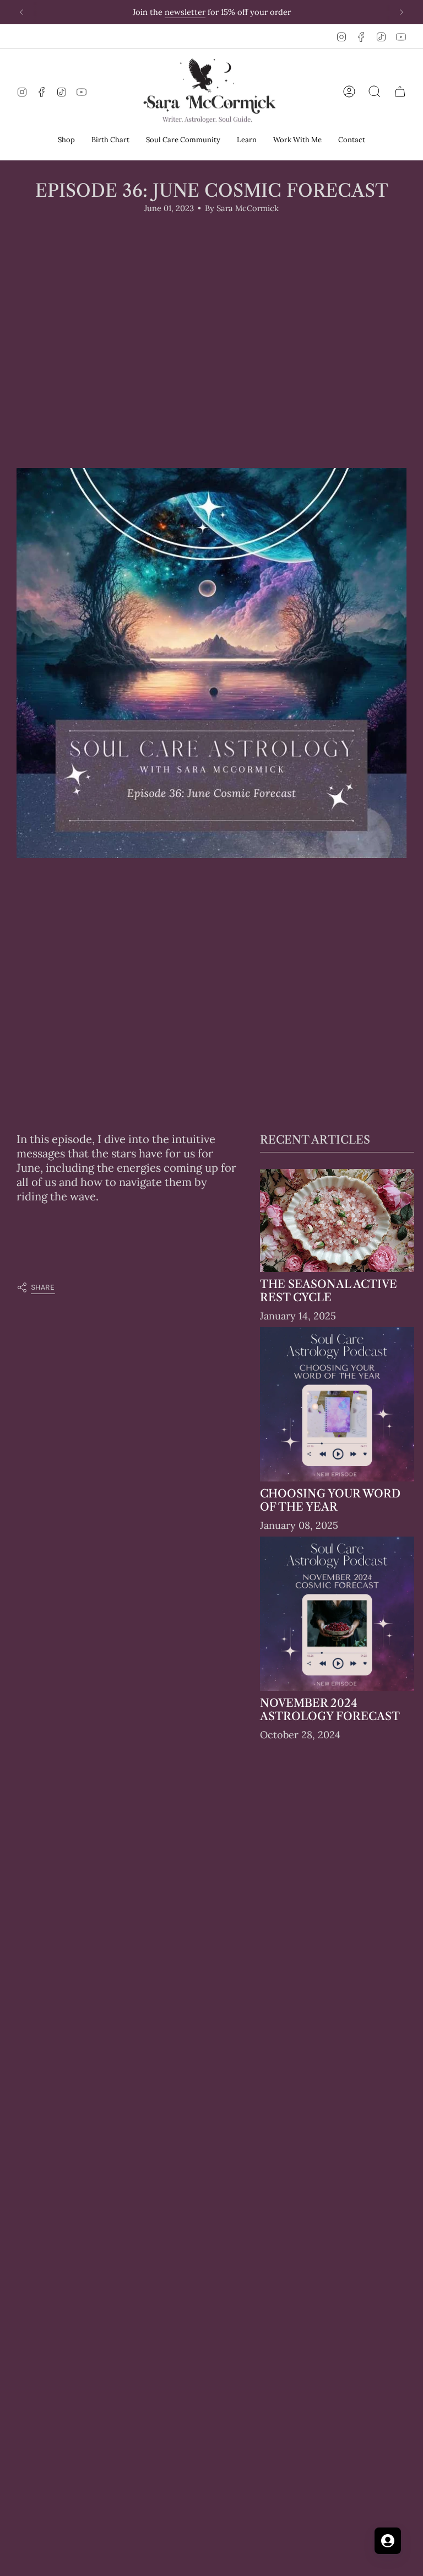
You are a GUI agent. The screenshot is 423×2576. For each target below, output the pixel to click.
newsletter (185, 12)
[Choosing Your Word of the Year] (337, 1404)
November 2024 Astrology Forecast (330, 1710)
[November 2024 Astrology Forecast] (337, 1614)
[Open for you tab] (388, 2541)
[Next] (402, 12)
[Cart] (400, 91)
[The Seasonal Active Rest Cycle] (337, 1220)
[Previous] (21, 12)
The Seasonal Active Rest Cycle (329, 1291)
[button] (66, 141)
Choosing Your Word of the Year (330, 1500)
